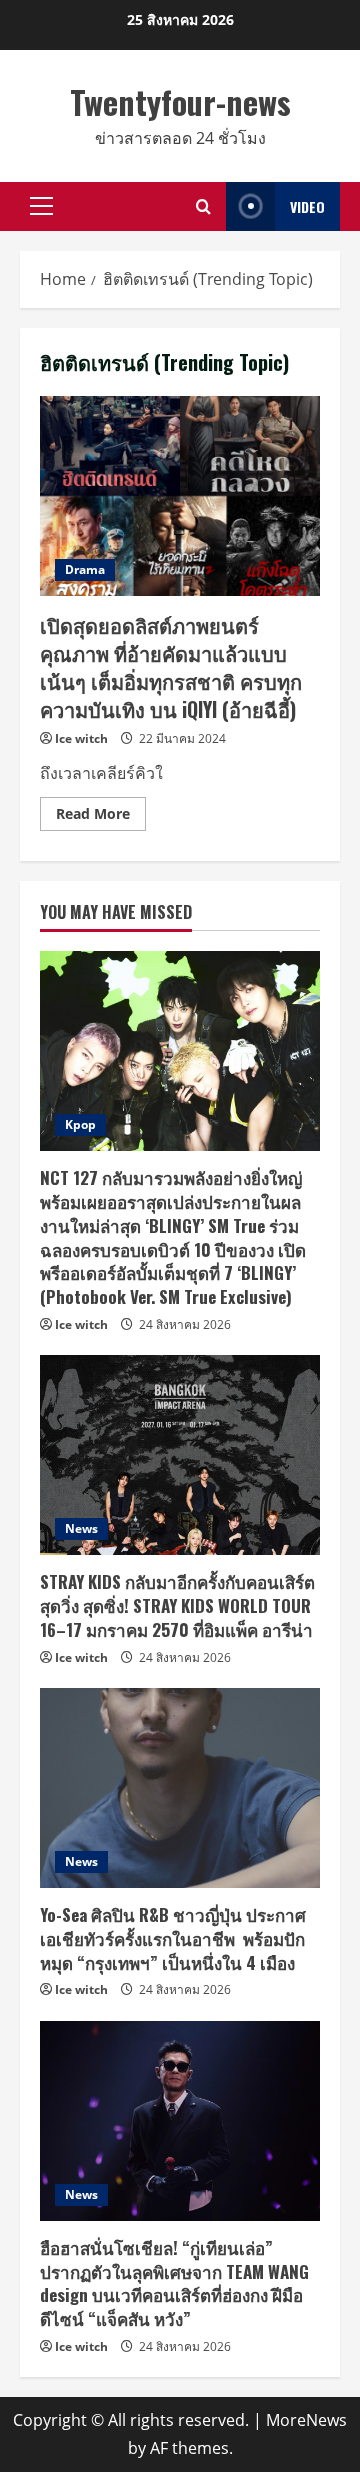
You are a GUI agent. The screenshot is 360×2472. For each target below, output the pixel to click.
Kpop (80, 1124)
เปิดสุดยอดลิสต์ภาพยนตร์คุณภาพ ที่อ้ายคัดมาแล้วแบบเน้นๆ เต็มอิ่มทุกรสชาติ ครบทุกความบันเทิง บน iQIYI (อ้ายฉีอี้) (180, 496)
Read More (101, 817)
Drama (85, 569)
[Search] (203, 206)
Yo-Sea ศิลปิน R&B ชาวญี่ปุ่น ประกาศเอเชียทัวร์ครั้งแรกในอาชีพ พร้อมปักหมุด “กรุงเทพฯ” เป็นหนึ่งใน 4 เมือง (173, 1938)
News (81, 1528)
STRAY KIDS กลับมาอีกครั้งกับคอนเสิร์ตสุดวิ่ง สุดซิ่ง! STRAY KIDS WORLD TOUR (177, 1605)
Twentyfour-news (180, 101)
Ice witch (81, 738)
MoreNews (306, 2420)
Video (307, 206)
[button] (41, 206)
